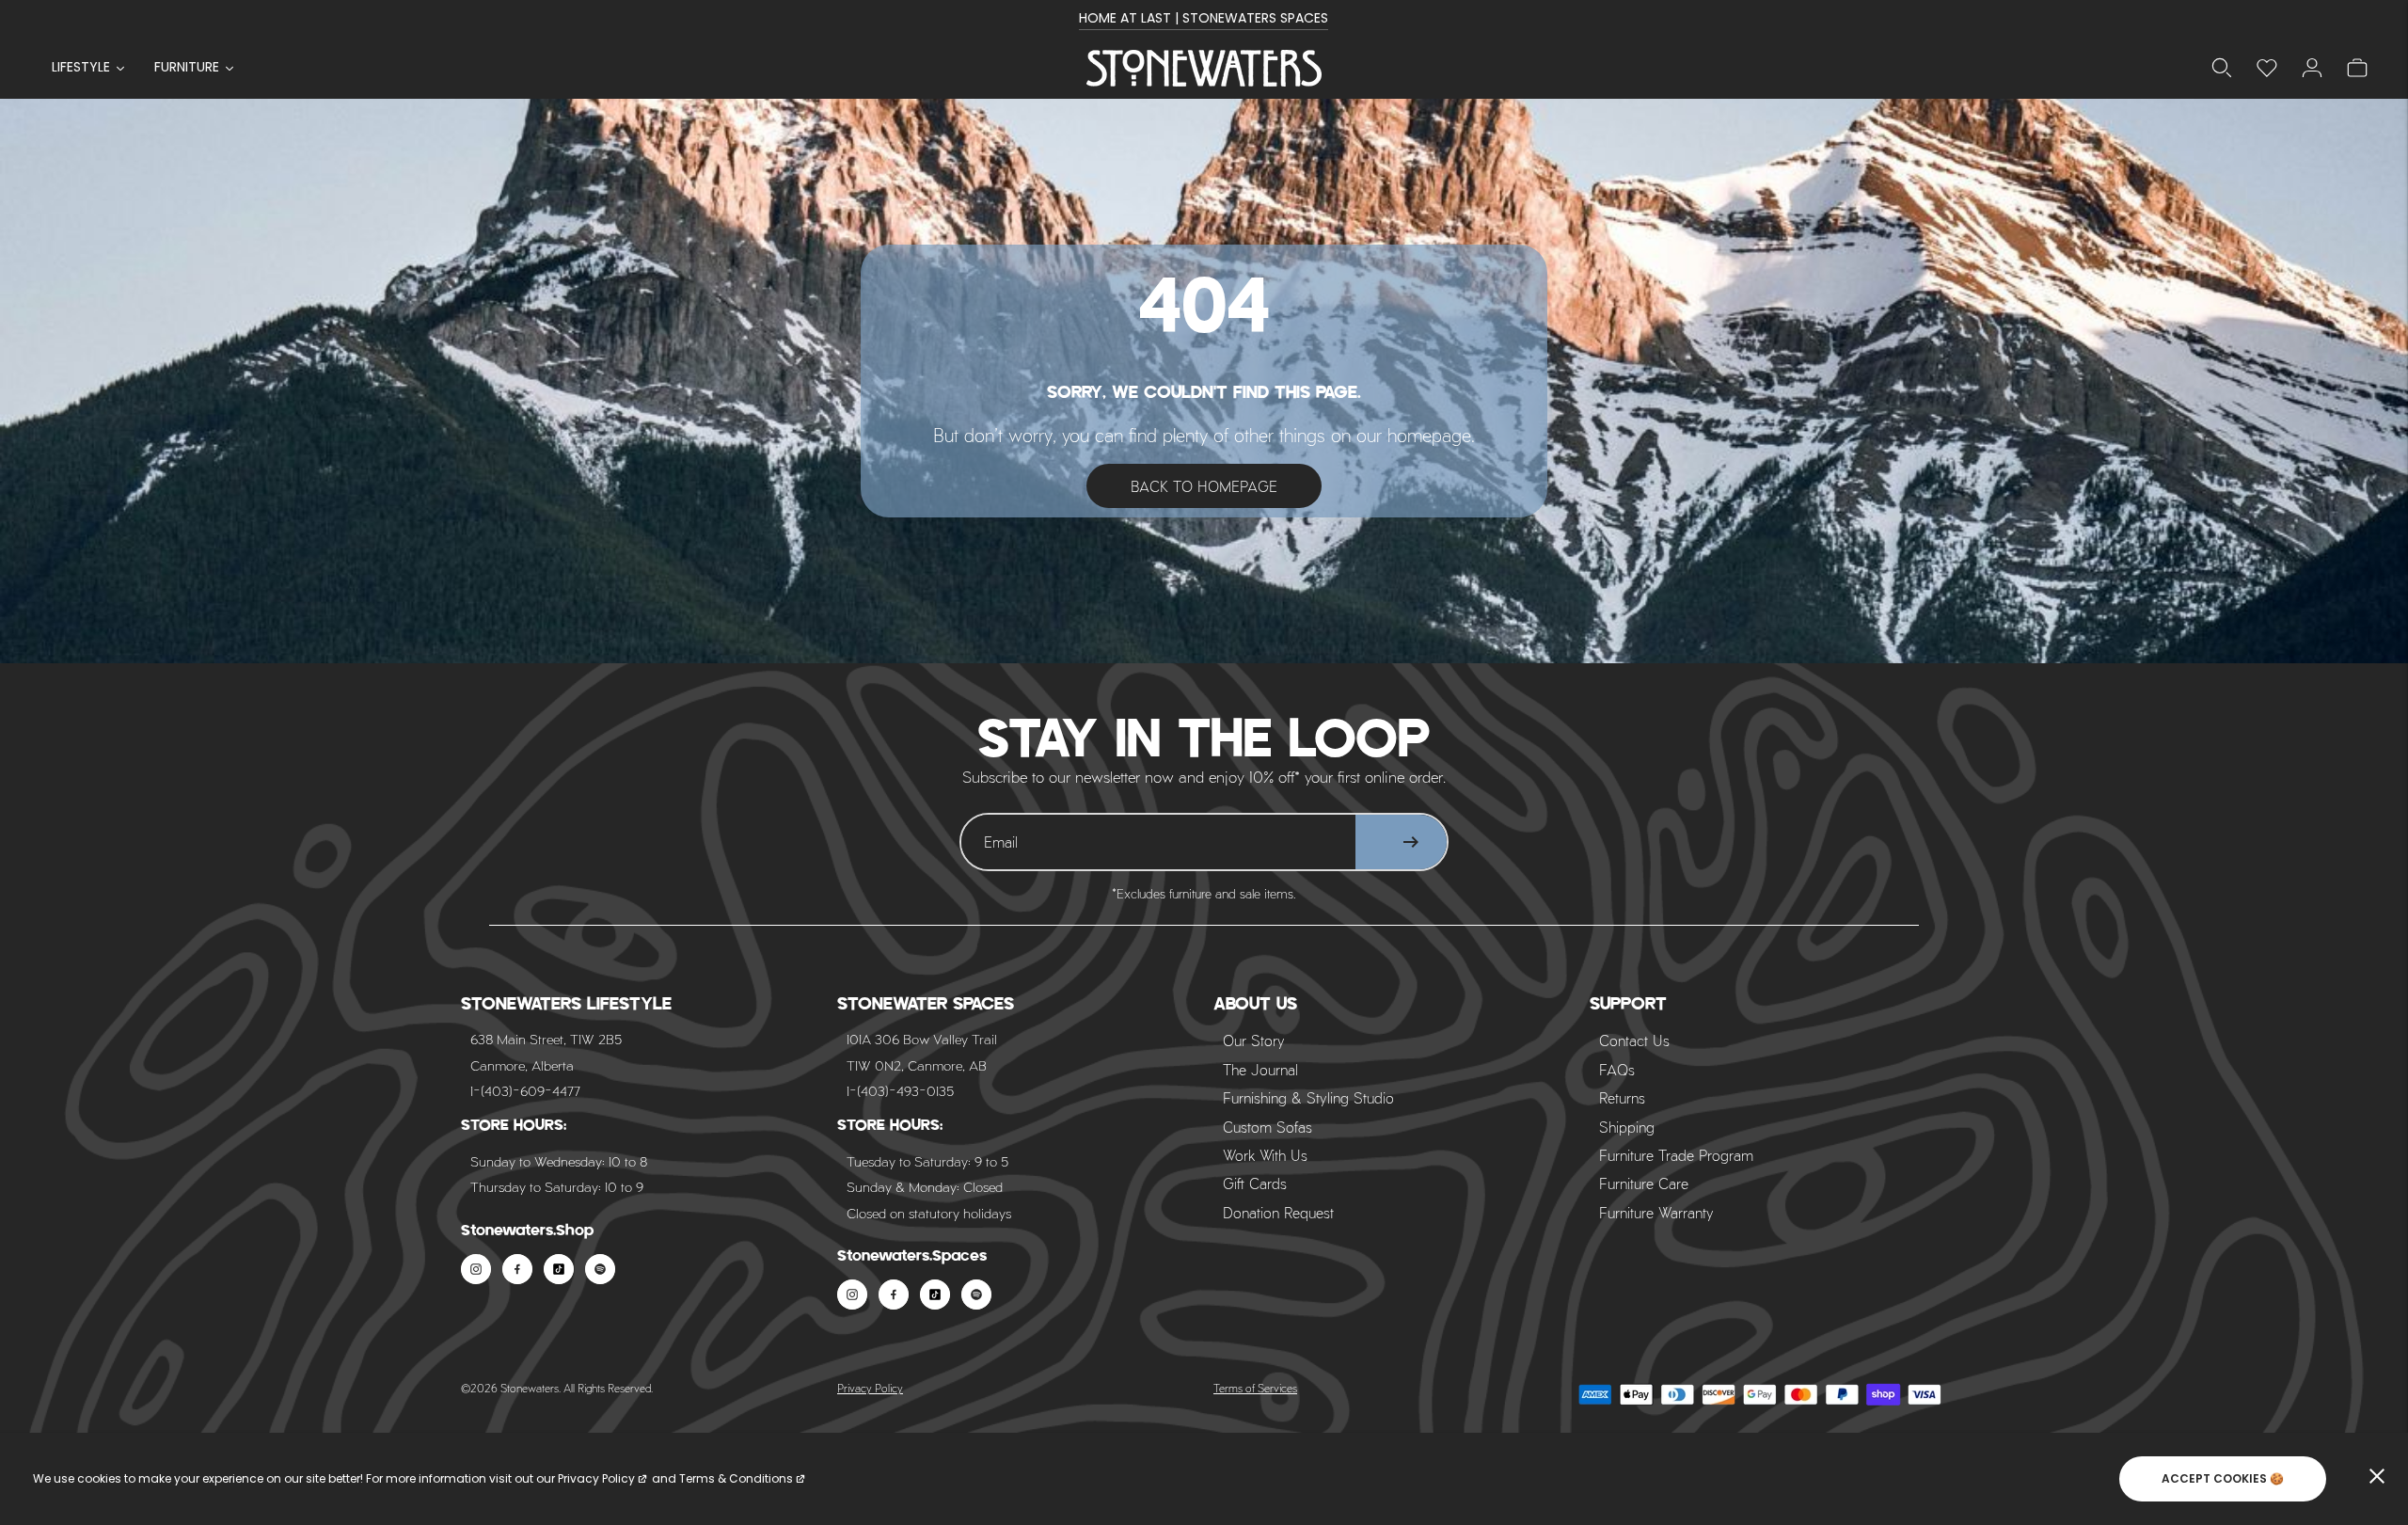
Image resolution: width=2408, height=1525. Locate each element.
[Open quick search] (2222, 68)
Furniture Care (1644, 1183)
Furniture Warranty (1656, 1212)
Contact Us (1634, 1040)
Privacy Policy (870, 1388)
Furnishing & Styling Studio (1308, 1097)
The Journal (1260, 1069)
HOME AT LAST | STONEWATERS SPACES (1204, 18)
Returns (1622, 1097)
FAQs (1617, 1069)
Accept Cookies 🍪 (2223, 1478)
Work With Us (1265, 1155)
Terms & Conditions (736, 1478)
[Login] (2267, 68)
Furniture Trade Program (1676, 1155)
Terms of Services (1255, 1388)
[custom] (476, 1269)
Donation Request (1278, 1212)
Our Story (1254, 1040)
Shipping (1627, 1127)
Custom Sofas (1267, 1127)
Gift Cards (1255, 1183)
